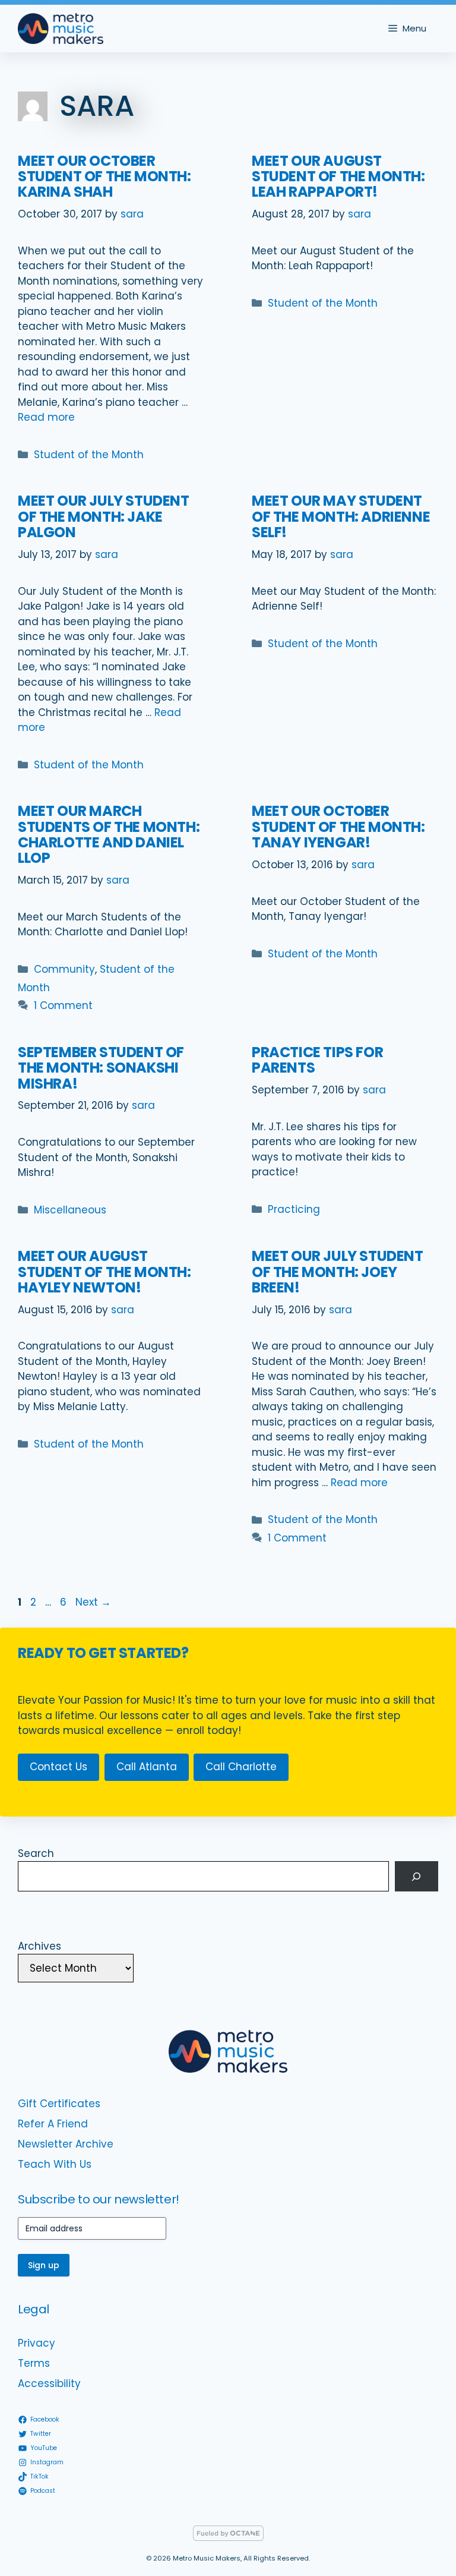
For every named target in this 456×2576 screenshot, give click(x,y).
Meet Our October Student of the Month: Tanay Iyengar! (338, 827)
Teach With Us (55, 2164)
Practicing (294, 1209)
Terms (34, 2363)
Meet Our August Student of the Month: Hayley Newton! (104, 1272)
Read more (46, 417)
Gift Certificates (59, 2104)
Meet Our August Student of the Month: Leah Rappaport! (338, 176)
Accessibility (49, 2383)
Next (93, 1602)
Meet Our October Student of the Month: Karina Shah (104, 176)
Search (36, 1853)
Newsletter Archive (66, 2144)
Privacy (37, 2343)
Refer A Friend (53, 2124)
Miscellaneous (70, 1210)
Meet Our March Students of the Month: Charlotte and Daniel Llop (109, 834)
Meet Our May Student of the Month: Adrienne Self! (341, 516)
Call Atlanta (147, 1767)
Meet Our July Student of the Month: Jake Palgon (104, 516)
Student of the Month (89, 455)
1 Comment (63, 1005)
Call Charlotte (241, 1767)
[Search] (417, 1876)
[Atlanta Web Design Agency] (228, 2538)
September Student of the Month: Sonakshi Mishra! (101, 1068)
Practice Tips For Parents (317, 1060)
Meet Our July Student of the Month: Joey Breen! (338, 1272)
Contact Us (58, 1767)
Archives (39, 1946)
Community (64, 969)
